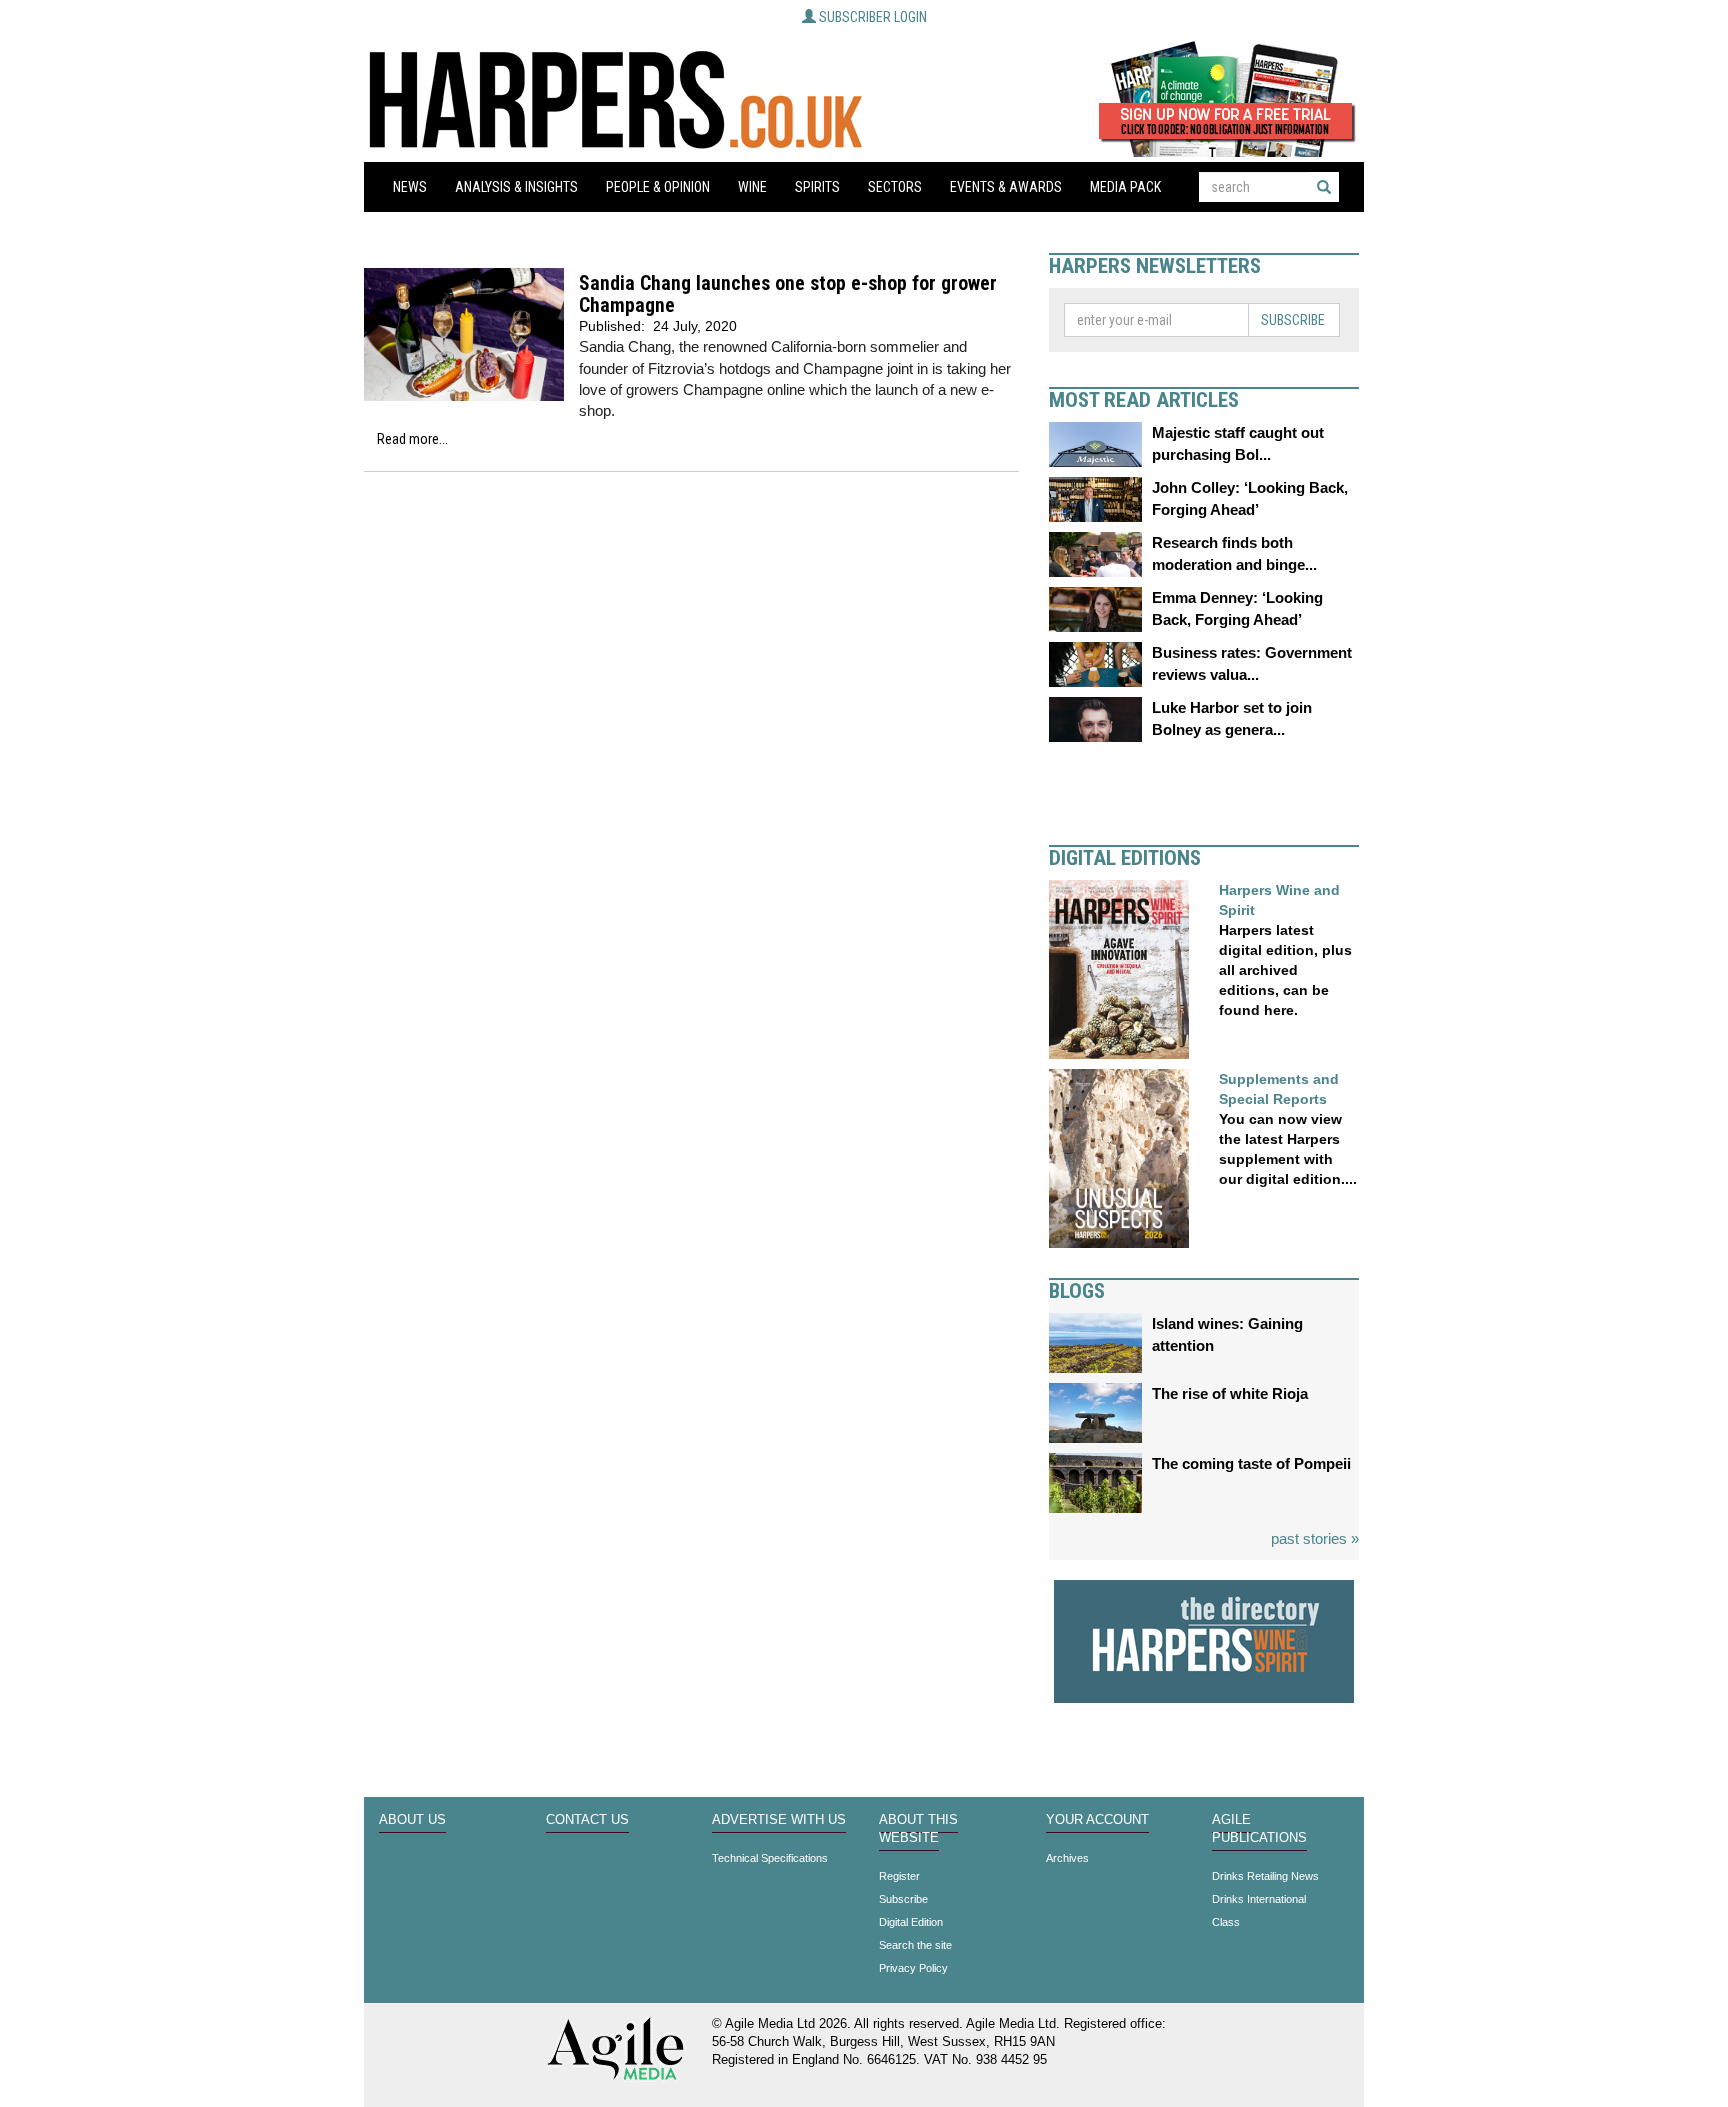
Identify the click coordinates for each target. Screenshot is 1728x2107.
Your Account (1097, 1820)
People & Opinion (658, 187)
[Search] (1324, 187)
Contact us (587, 1820)
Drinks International (1259, 1899)
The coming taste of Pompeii (1251, 1463)
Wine (752, 187)
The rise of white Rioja (1230, 1393)
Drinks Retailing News (1265, 1876)
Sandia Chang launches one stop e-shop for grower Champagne (788, 294)
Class (1226, 1922)
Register (899, 1876)
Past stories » (1315, 1538)
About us (412, 1820)
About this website (918, 1829)
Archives (1067, 1858)
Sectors (895, 187)
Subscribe (1293, 320)
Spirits (817, 187)
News (410, 187)
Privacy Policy (913, 1968)
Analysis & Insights (516, 187)
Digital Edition (911, 1922)
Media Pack (1125, 187)
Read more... (412, 439)
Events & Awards (1006, 187)
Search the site (915, 1945)
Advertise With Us (779, 1820)
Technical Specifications (770, 1858)
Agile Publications (1259, 1829)
